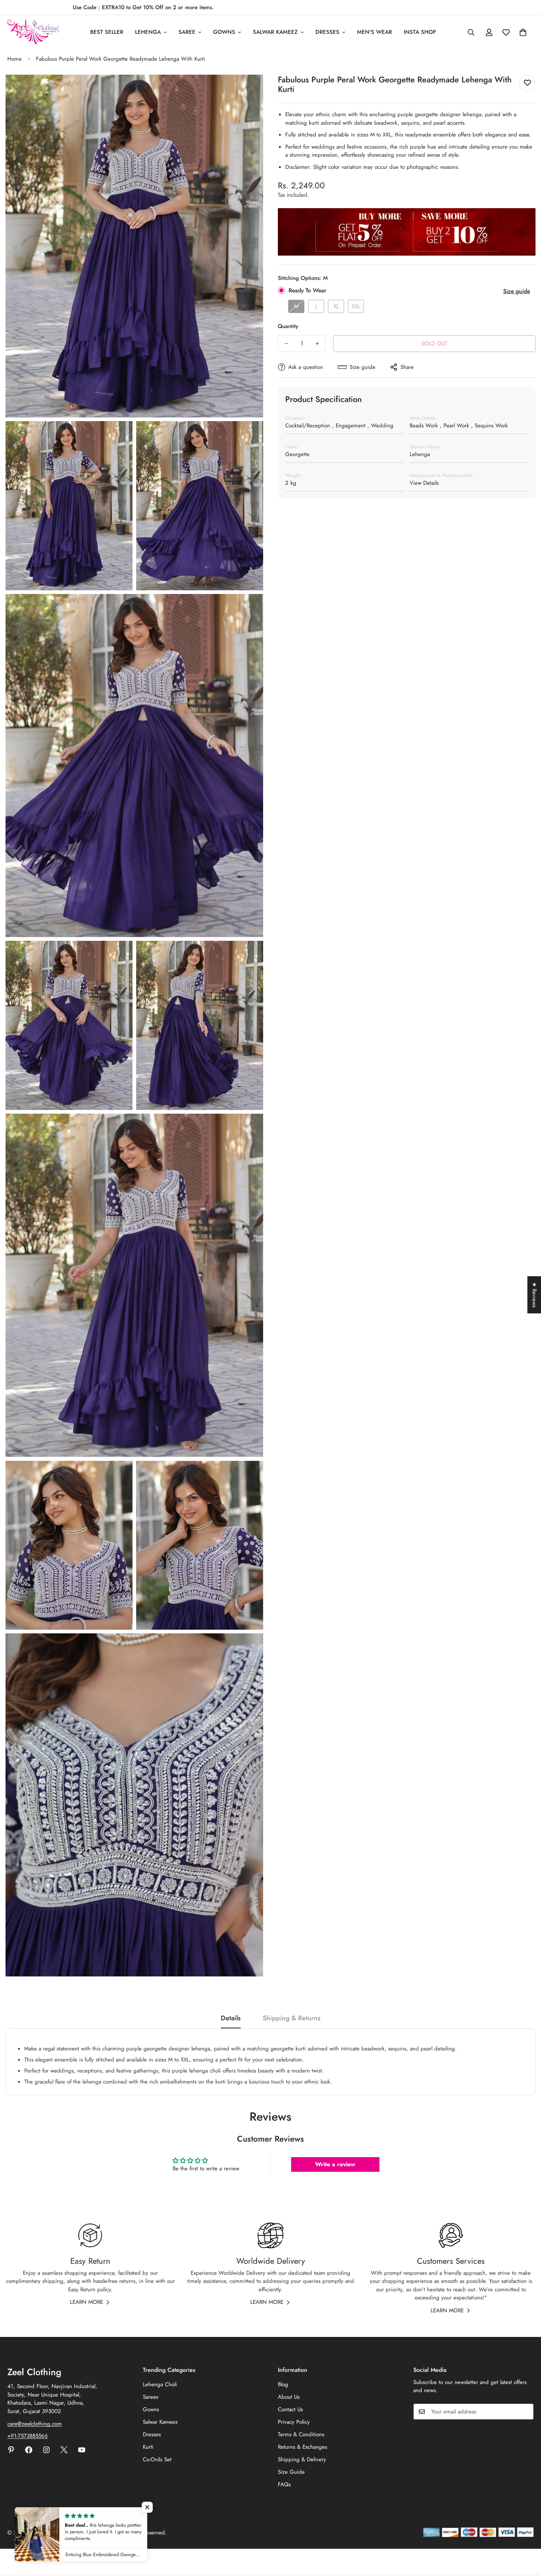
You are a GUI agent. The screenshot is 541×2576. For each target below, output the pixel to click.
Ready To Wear (307, 290)
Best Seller (107, 32)
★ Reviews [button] (534, 1295)
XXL (356, 306)
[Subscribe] (526, 2412)
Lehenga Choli (160, 2384)
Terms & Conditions (301, 2434)
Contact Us (290, 2409)
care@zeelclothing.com (35, 2424)
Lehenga (148, 32)
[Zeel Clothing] (33, 32)
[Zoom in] (249, 90)
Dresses (327, 32)
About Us (289, 2397)
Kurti (148, 2447)
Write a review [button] (335, 2164)
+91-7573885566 (28, 2436)
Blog (283, 2384)
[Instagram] (46, 2450)
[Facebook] (29, 2450)
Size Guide (291, 2472)
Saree (187, 32)
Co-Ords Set (157, 2459)
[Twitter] (64, 2450)
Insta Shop (420, 32)
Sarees (151, 2397)
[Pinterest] (11, 2450)
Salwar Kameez (275, 32)
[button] (523, 32)
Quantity (288, 326)
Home (15, 59)
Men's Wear (374, 32)
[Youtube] (82, 2450)
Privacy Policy (294, 2422)
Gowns (224, 32)
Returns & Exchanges (303, 2447)
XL (336, 306)
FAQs (284, 2484)
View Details (424, 483)
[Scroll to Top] (527, 2536)
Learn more (86, 2302)
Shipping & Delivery (302, 2459)
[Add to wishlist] (527, 83)
